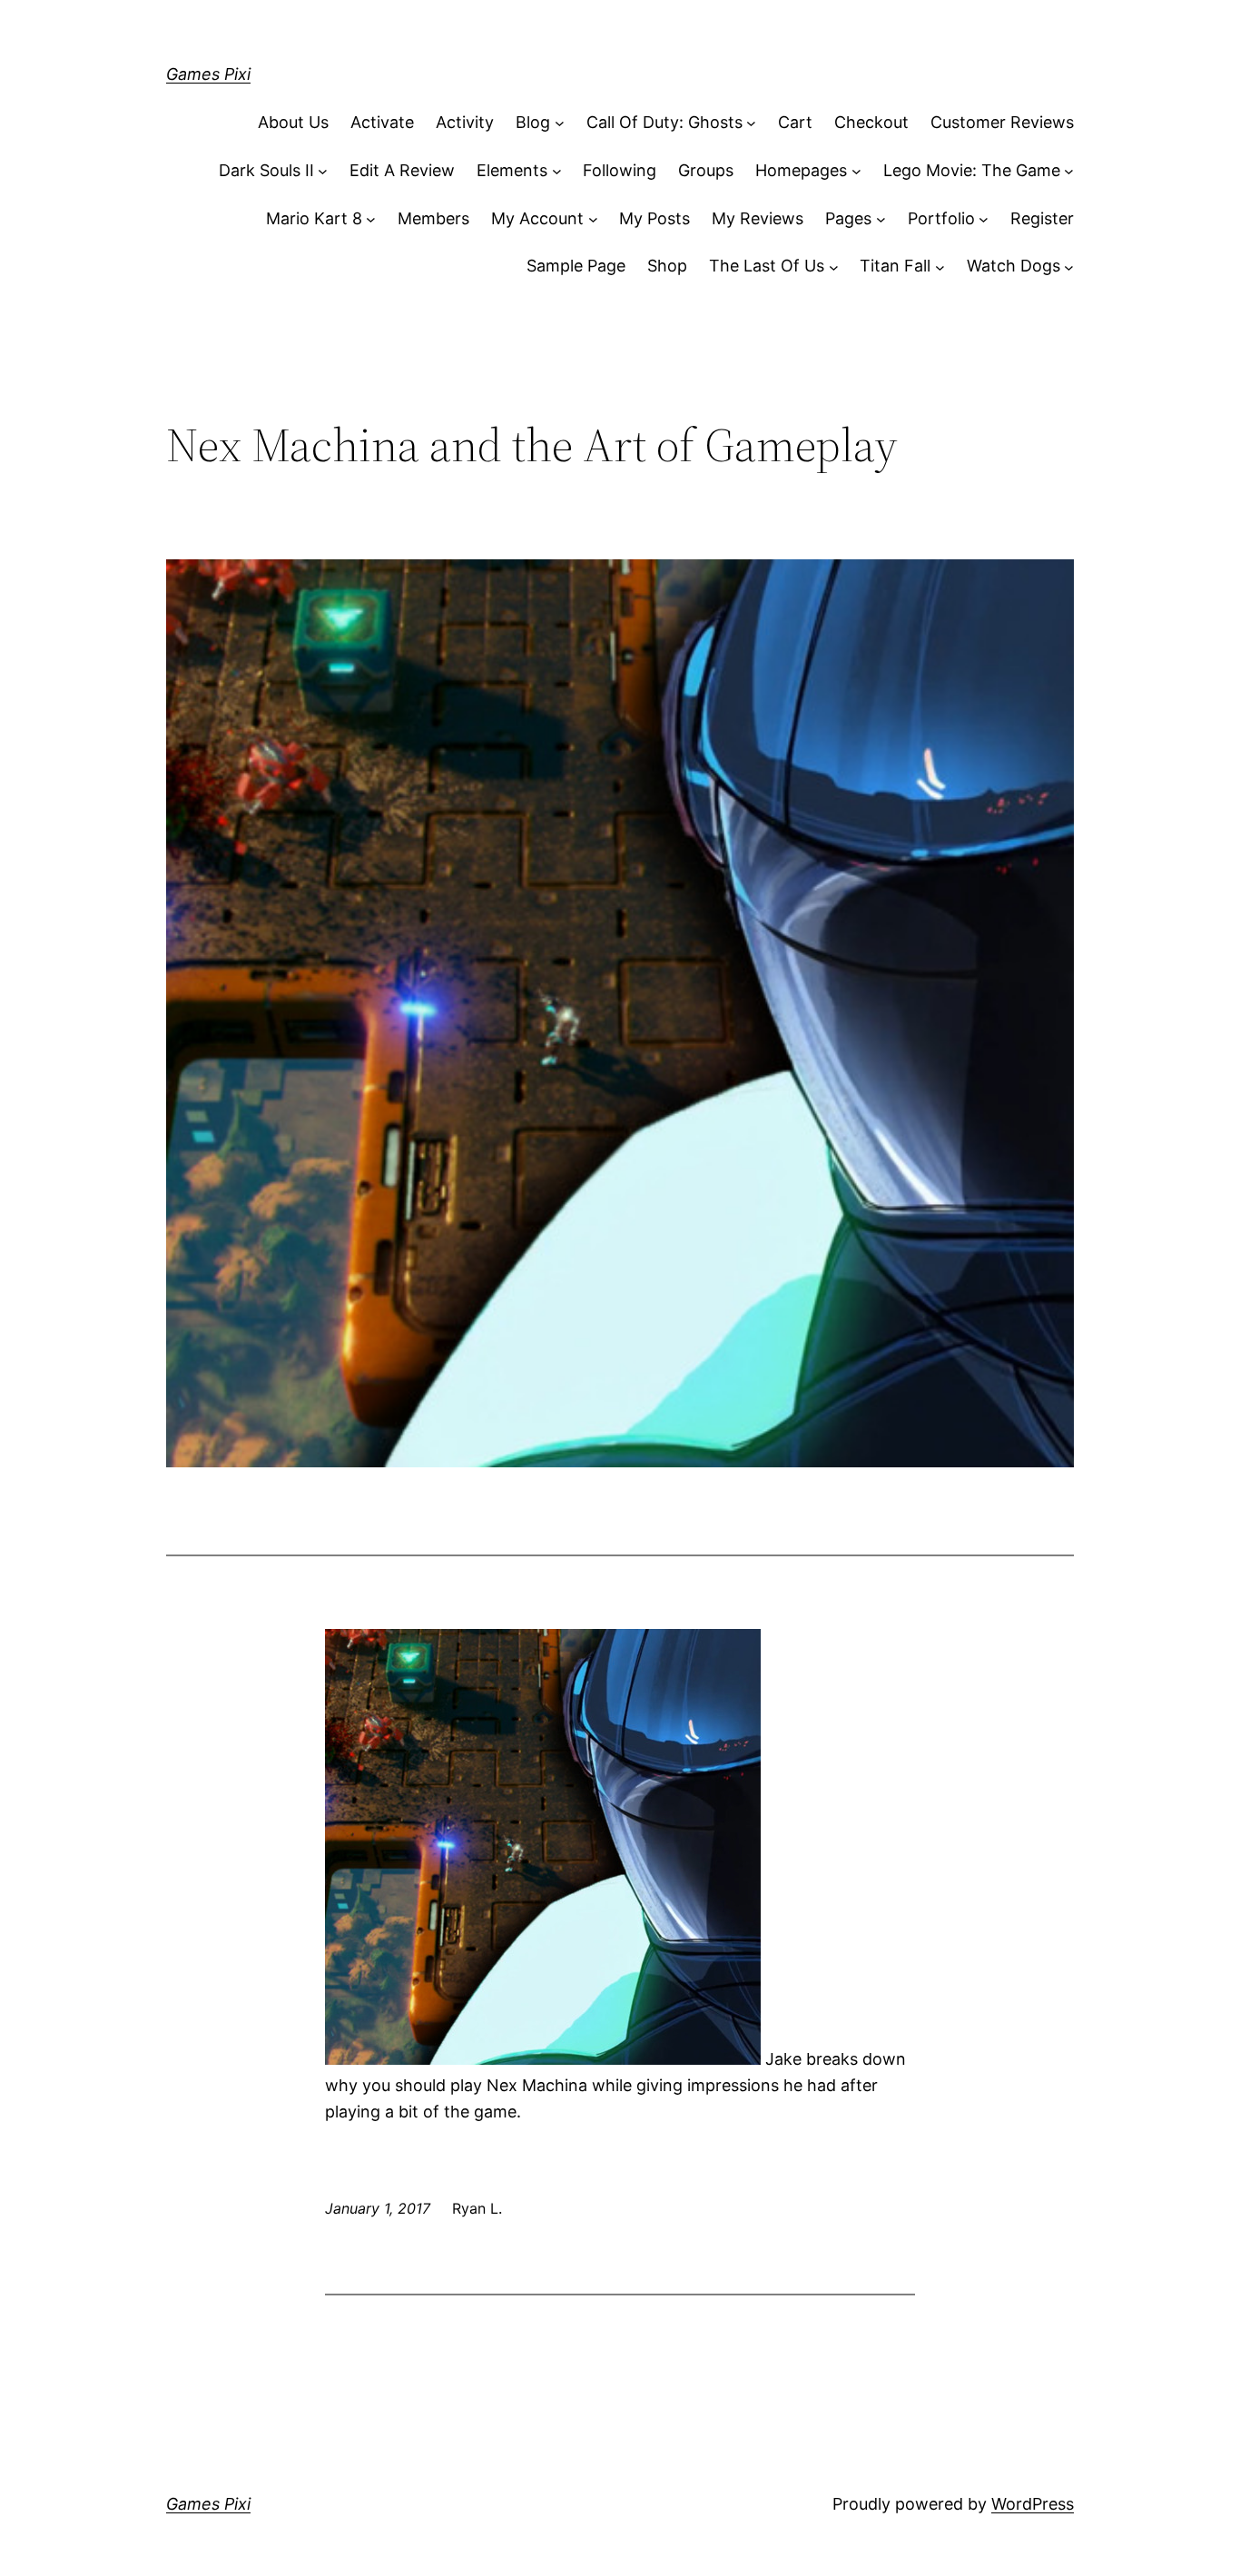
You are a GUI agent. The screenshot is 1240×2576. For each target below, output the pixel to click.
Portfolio (941, 218)
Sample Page (576, 266)
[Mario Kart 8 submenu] (371, 219)
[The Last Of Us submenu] (834, 266)
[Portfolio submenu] (984, 219)
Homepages (801, 170)
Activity (465, 122)
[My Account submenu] (593, 219)
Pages (848, 218)
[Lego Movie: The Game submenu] (1069, 171)
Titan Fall (895, 266)
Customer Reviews (1002, 122)
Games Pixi (208, 74)
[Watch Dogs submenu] (1069, 266)
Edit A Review (402, 170)
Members (433, 218)
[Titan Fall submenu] (940, 266)
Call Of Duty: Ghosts (664, 122)
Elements (512, 170)
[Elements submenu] (557, 171)
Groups (706, 170)
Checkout (871, 122)
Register (1042, 218)
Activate (382, 122)
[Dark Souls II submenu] (323, 171)
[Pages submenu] (881, 219)
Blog (533, 122)
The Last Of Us (767, 266)
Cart (795, 122)
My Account (537, 218)
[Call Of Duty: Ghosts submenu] (751, 123)
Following (620, 170)
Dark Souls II (266, 170)
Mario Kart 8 (314, 218)
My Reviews (758, 218)
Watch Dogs (1014, 266)
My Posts (654, 218)
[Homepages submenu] (856, 171)
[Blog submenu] (560, 123)
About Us (293, 122)
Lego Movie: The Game (972, 170)
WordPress (1033, 2504)
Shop (667, 266)
